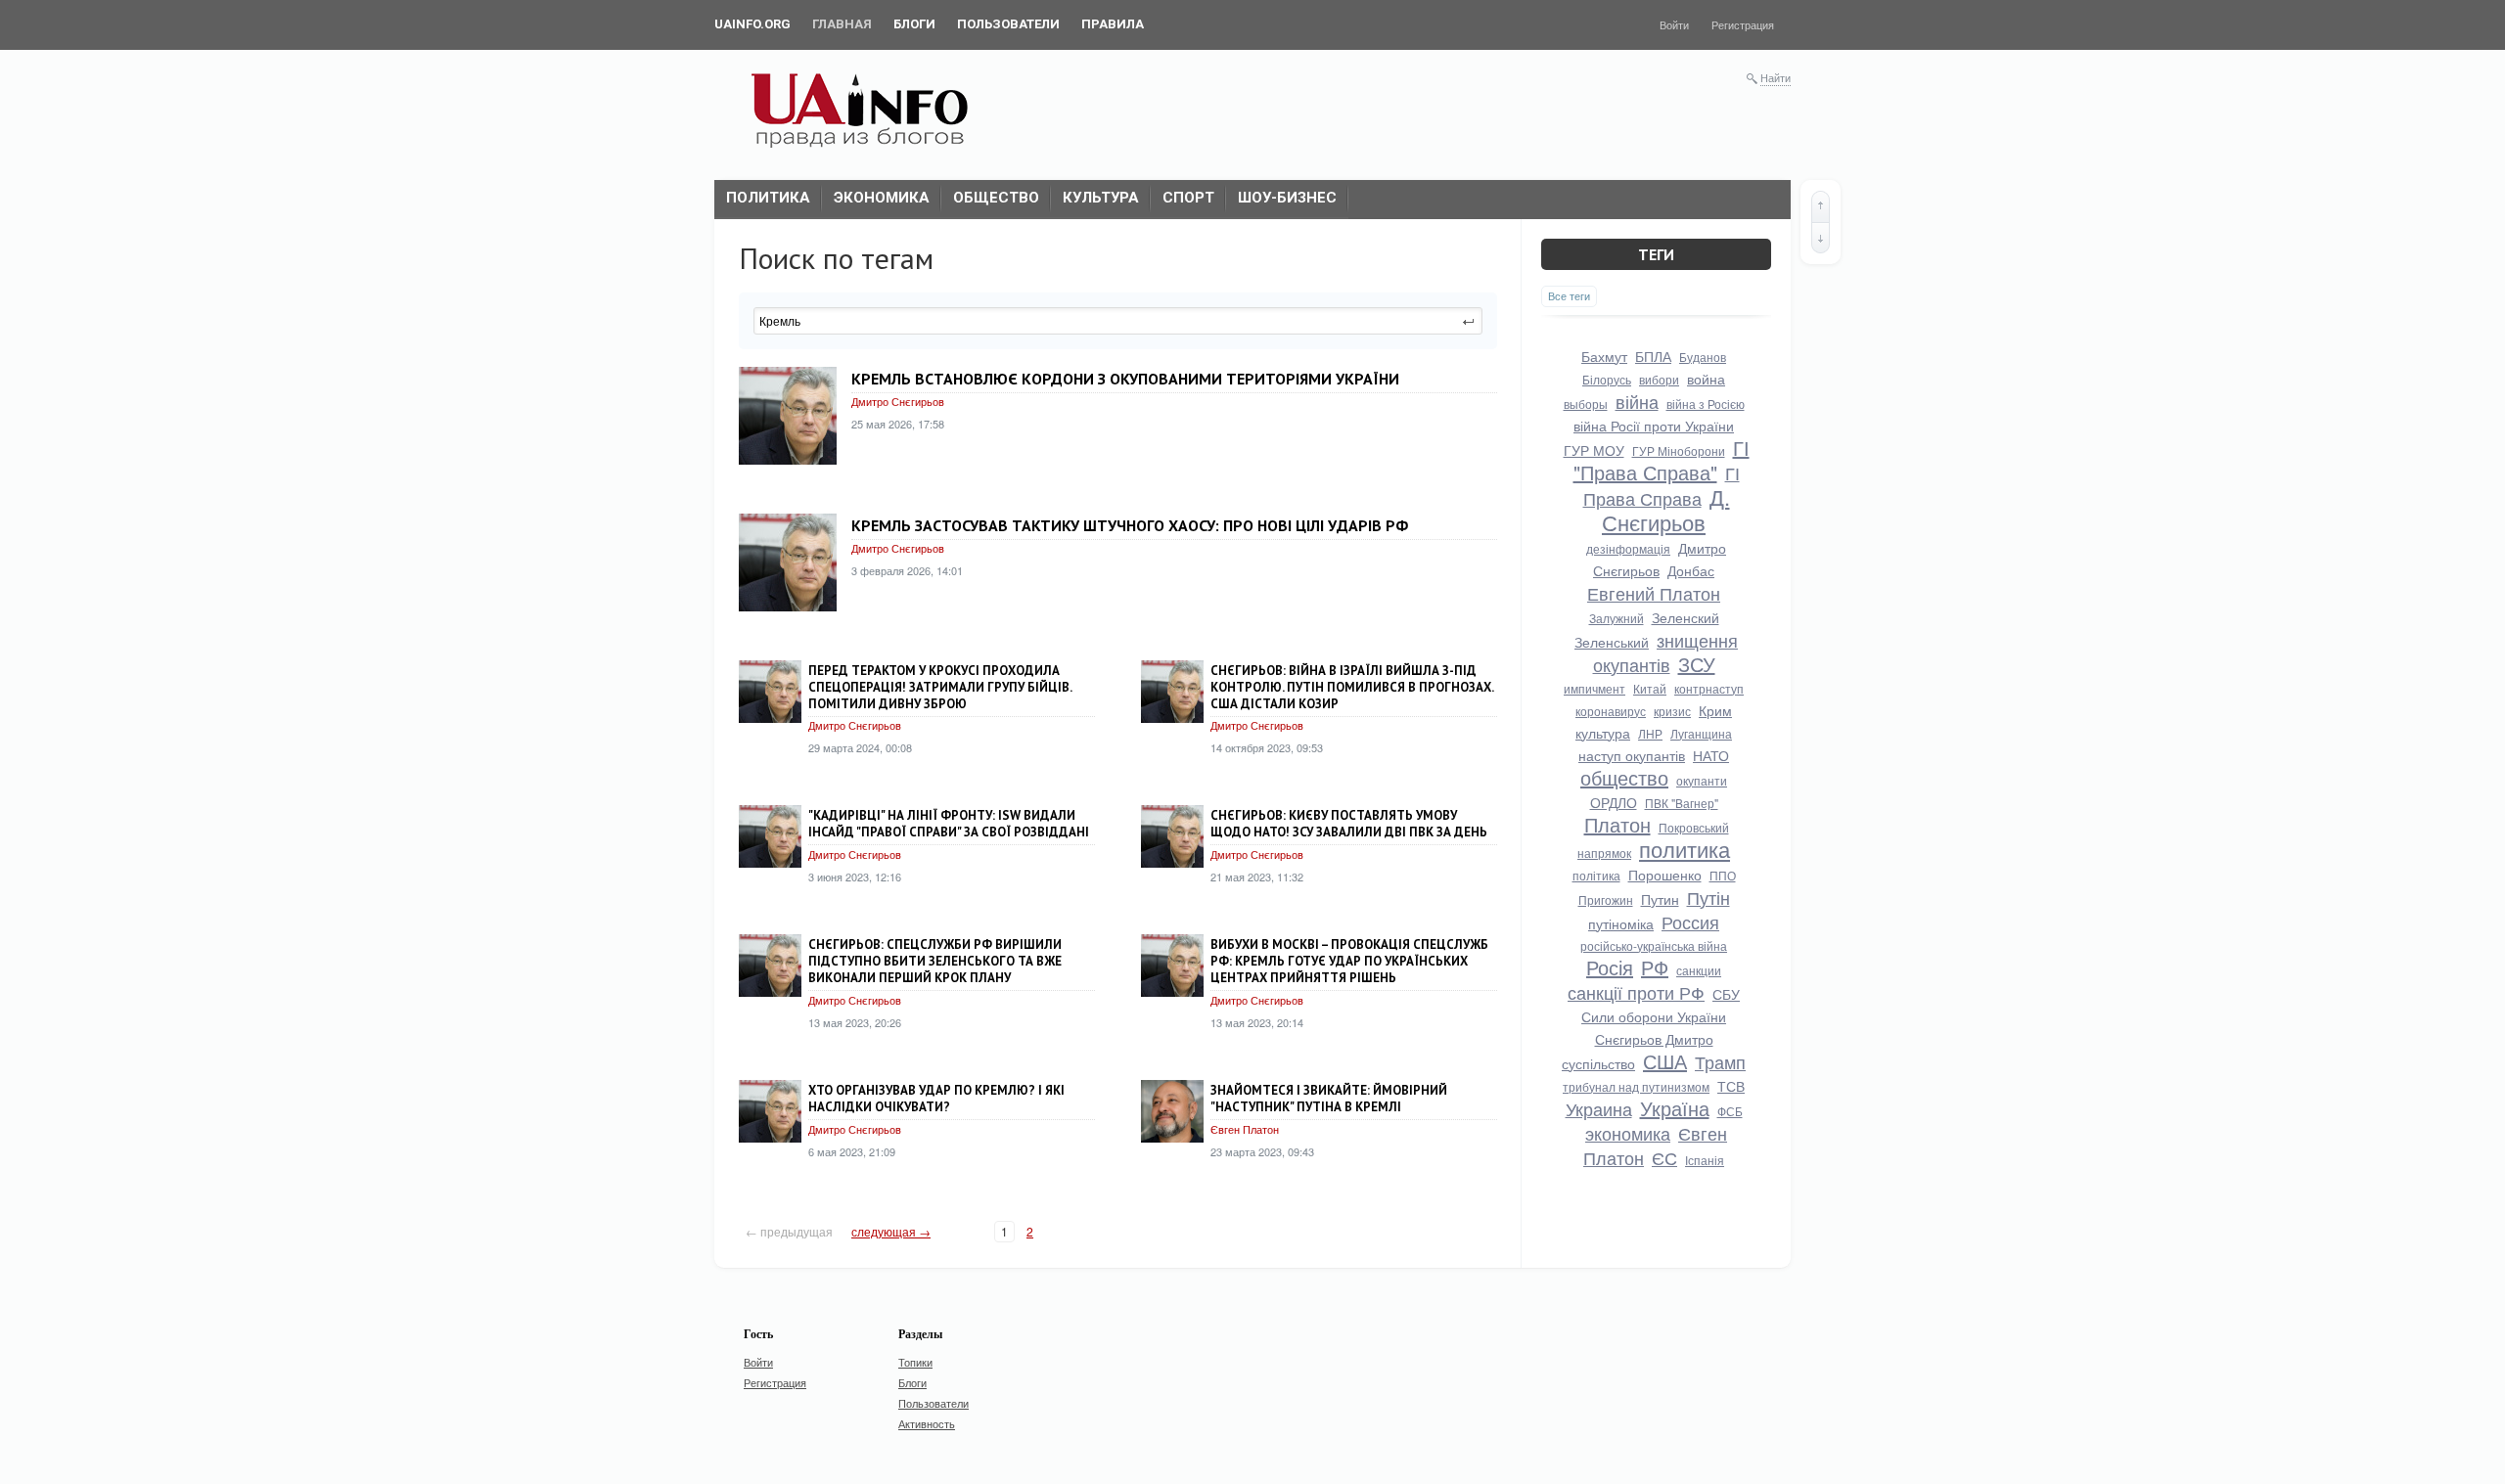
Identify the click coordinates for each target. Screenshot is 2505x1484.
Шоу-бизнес (1287, 198)
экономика (1628, 1133)
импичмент (1594, 688)
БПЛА (1653, 356)
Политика (768, 198)
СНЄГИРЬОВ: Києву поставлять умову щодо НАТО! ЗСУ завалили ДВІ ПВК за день (1349, 824)
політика (1596, 875)
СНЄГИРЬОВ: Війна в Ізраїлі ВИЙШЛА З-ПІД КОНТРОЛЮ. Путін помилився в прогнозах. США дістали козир (1352, 687)
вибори (1659, 379)
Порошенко (1665, 875)
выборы (1586, 404)
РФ (1655, 967)
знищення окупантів (1666, 652)
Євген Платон (1245, 1129)
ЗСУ (1697, 664)
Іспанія (1705, 1160)
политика (1685, 849)
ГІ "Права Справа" (1662, 460)
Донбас (1691, 570)
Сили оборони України (1654, 1016)
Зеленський (1612, 642)
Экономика (882, 198)
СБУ (1726, 994)
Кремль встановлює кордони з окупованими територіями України (1125, 379)
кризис (1672, 711)
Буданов (1703, 357)
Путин (1660, 899)
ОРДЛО (1614, 802)
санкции (1699, 970)
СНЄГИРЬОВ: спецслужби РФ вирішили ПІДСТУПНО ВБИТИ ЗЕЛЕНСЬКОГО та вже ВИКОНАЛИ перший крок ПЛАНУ (935, 961)
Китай (1650, 688)
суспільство (1598, 1063)
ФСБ (1730, 1111)
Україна (1675, 1108)
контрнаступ (1709, 688)
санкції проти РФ (1636, 992)
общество (1624, 777)
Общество (996, 198)
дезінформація (1628, 548)
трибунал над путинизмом (1636, 1086)
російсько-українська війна (1654, 945)
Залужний (1617, 618)
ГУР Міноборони (1679, 450)
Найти (1776, 77)
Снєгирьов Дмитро (1654, 1039)
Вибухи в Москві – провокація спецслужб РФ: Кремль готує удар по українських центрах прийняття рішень (1349, 961)
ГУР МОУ (1594, 450)
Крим (1715, 710)
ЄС (1664, 1157)
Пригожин (1606, 899)
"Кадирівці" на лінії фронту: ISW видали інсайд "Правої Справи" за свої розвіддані (949, 824)
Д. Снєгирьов (1666, 509)
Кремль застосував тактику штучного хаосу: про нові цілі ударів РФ (1130, 525)
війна (1637, 401)
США (1665, 1061)
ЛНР (1650, 733)
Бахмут (1604, 356)
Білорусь (1607, 379)
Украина (1599, 1108)
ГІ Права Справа (1662, 485)
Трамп (1720, 1061)
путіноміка (1621, 923)
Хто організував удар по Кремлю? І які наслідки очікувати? (936, 1099)
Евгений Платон (1654, 593)
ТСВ (1731, 1086)
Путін (1708, 897)
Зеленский (1685, 617)
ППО (1723, 875)
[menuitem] (752, 24)
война (1706, 379)
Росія (1610, 967)
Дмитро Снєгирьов (898, 401)
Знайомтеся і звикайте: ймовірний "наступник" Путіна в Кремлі (1329, 1099)
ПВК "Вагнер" (1682, 803)
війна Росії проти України (1654, 426)
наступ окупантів (1632, 755)
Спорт (1188, 198)
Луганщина (1701, 733)
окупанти (1702, 780)
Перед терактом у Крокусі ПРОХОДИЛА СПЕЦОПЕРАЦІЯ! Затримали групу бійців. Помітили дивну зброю (940, 687)
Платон (1617, 824)
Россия (1690, 922)
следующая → (891, 1231)
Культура (1101, 198)
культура (1603, 733)
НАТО (1711, 755)
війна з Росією (1706, 404)
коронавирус (1611, 711)
